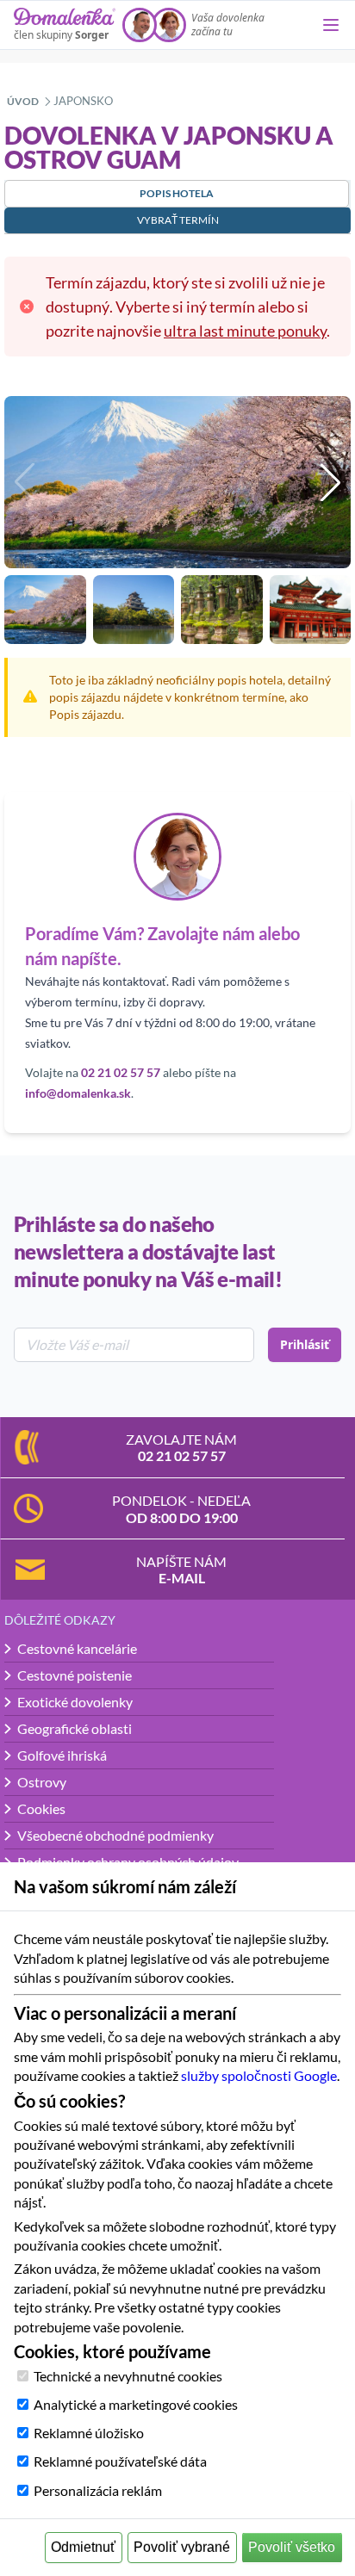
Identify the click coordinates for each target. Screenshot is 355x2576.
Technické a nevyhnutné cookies (128, 2376)
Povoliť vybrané (182, 2547)
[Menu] (331, 25)
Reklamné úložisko (89, 2433)
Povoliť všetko (292, 2547)
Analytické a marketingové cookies (136, 2404)
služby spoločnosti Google (259, 2075)
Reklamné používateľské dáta (120, 2461)
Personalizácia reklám (98, 2490)
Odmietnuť (83, 2547)
